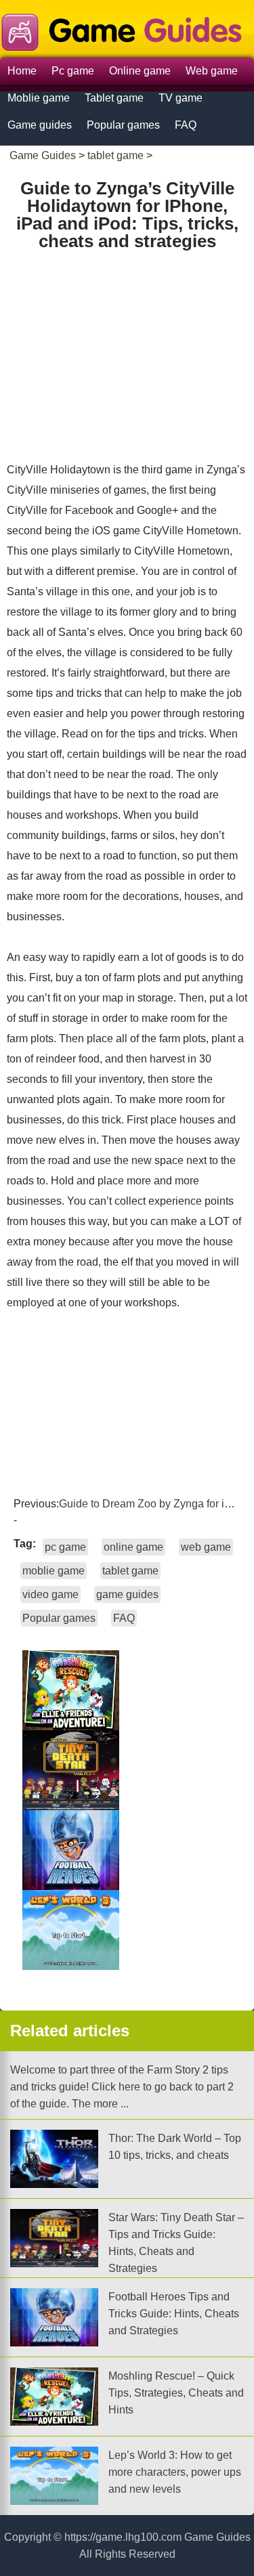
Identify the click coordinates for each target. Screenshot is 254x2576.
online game (133, 1547)
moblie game (54, 1571)
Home (22, 71)
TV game (181, 98)
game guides (127, 1594)
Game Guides (43, 155)
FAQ (186, 125)
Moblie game (39, 98)
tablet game (115, 155)
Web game (212, 71)
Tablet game (114, 98)
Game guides (40, 125)
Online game (140, 71)
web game (206, 1547)
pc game (65, 1547)
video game (50, 1594)
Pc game (73, 71)
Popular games (123, 125)
